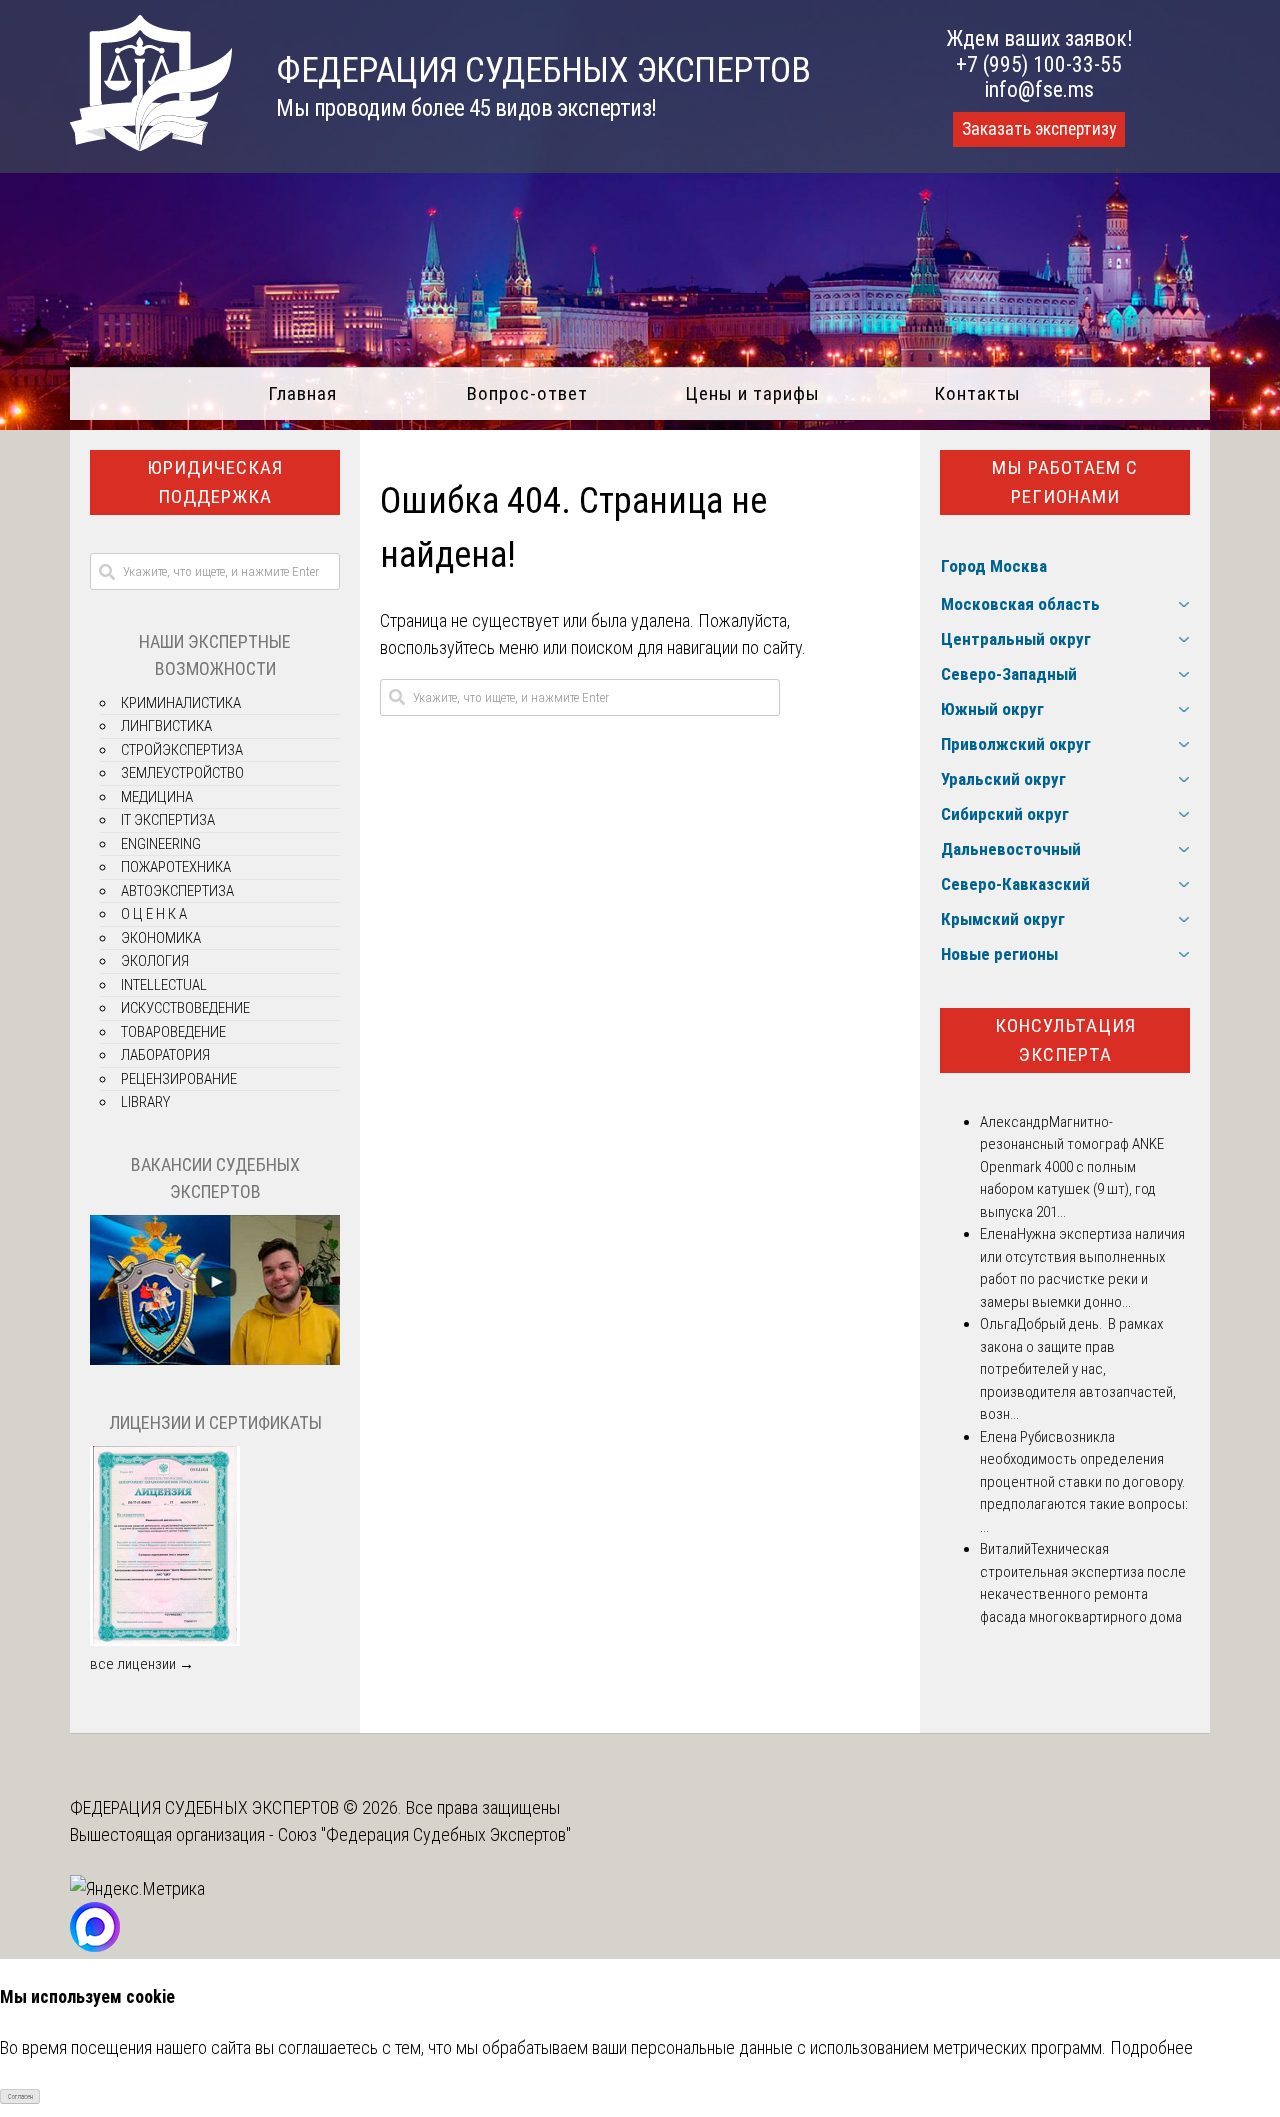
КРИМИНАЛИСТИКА (181, 703)
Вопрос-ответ (527, 393)
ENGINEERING (161, 844)
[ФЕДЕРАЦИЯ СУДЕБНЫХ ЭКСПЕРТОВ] (151, 144)
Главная (302, 393)
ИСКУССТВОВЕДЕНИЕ (185, 1008)
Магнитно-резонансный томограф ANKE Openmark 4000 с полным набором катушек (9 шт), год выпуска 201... (1072, 1167)
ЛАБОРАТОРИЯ (165, 1055)
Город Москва (994, 566)
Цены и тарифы (752, 393)
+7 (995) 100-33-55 (1039, 64)
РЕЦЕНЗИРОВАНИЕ (179, 1079)
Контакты (977, 393)
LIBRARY (145, 1102)
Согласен (20, 2097)
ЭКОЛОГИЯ (155, 961)
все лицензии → (142, 1664)
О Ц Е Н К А (154, 914)
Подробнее (1151, 2047)
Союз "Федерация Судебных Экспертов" (424, 1834)
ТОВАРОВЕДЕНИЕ (173, 1032)
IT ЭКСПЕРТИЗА (168, 820)
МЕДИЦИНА (157, 797)
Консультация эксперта (1065, 1040)
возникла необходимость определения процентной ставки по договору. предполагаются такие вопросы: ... (1084, 1482)
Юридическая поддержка (215, 482)
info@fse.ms (1039, 89)
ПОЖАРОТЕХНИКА (176, 867)
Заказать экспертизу (1039, 129)
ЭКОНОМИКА (161, 938)
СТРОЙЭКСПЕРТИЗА (182, 750)
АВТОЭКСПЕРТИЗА (177, 891)
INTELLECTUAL (164, 985)
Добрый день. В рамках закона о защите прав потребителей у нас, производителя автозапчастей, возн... (1078, 1369)
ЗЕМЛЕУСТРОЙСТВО (182, 773)
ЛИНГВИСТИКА (166, 726)
